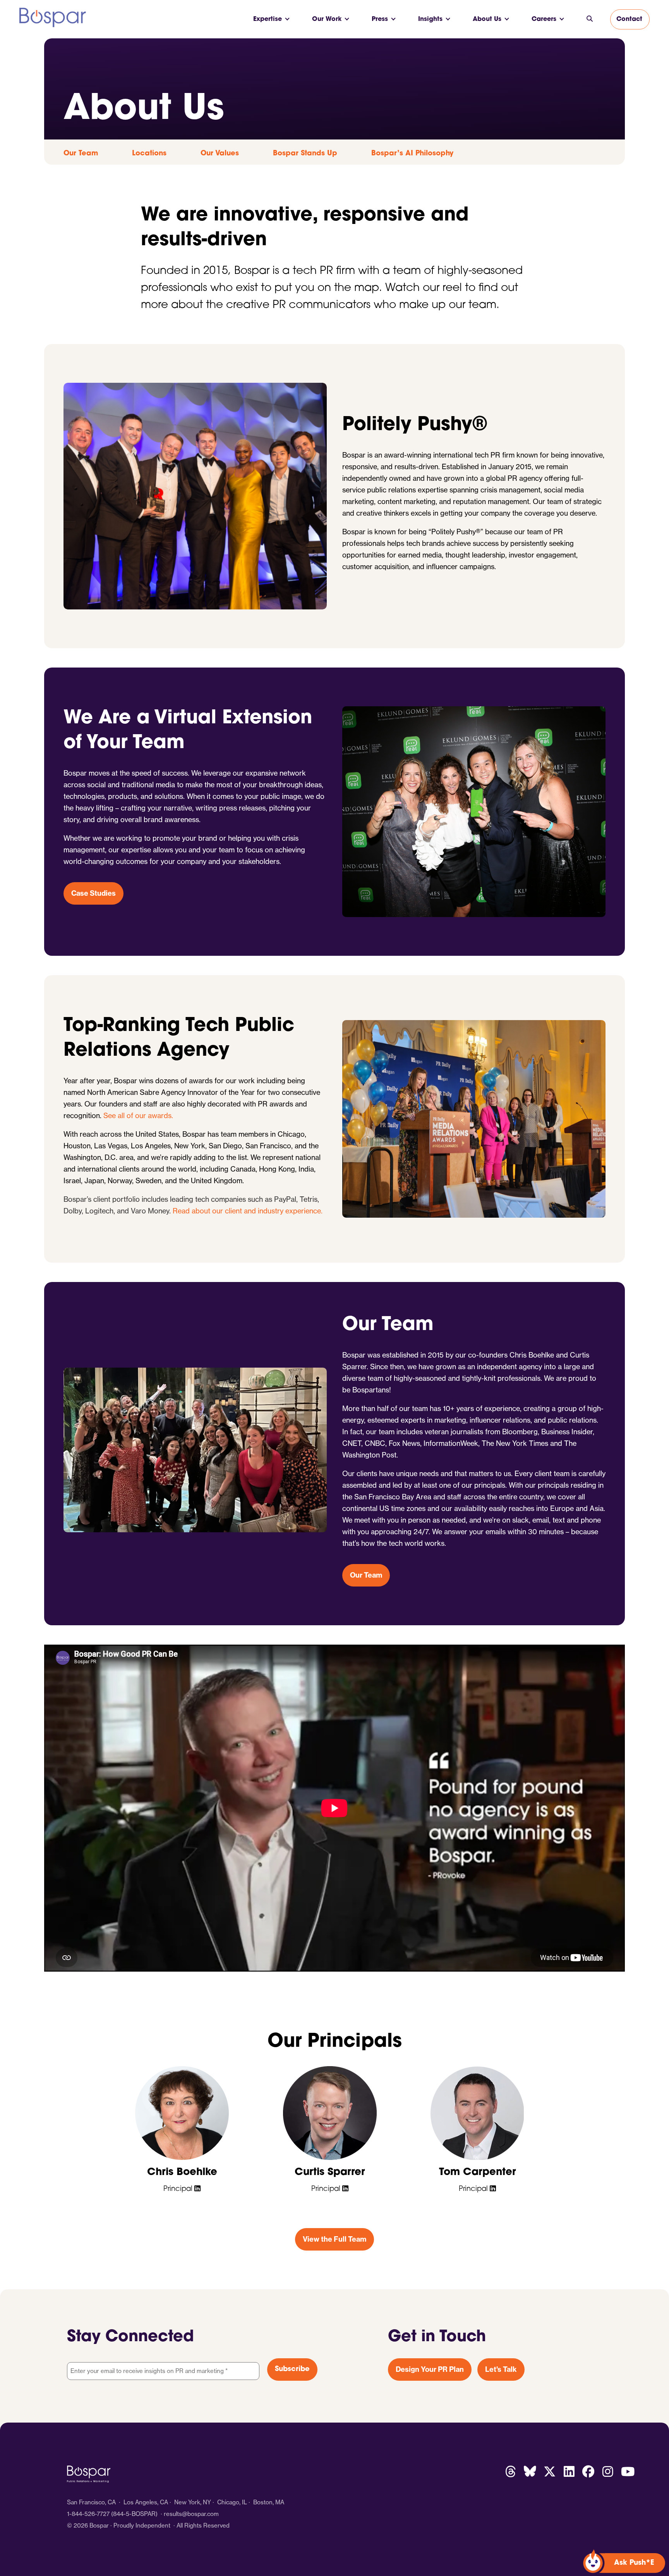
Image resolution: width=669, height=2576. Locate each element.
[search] (590, 19)
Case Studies (93, 893)
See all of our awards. (138, 1116)
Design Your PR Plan (430, 2369)
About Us (487, 19)
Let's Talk (501, 2369)
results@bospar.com (191, 2514)
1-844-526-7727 (88, 2514)
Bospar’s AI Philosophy (412, 154)
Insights (430, 19)
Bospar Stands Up (305, 154)
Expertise (268, 19)
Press (380, 19)
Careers (544, 19)
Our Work (327, 19)
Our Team (81, 154)
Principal (179, 2189)
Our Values (220, 154)
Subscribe (292, 2370)
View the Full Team (334, 2239)
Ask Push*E (634, 2563)
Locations (149, 154)
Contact (629, 19)
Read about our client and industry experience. (248, 1211)
